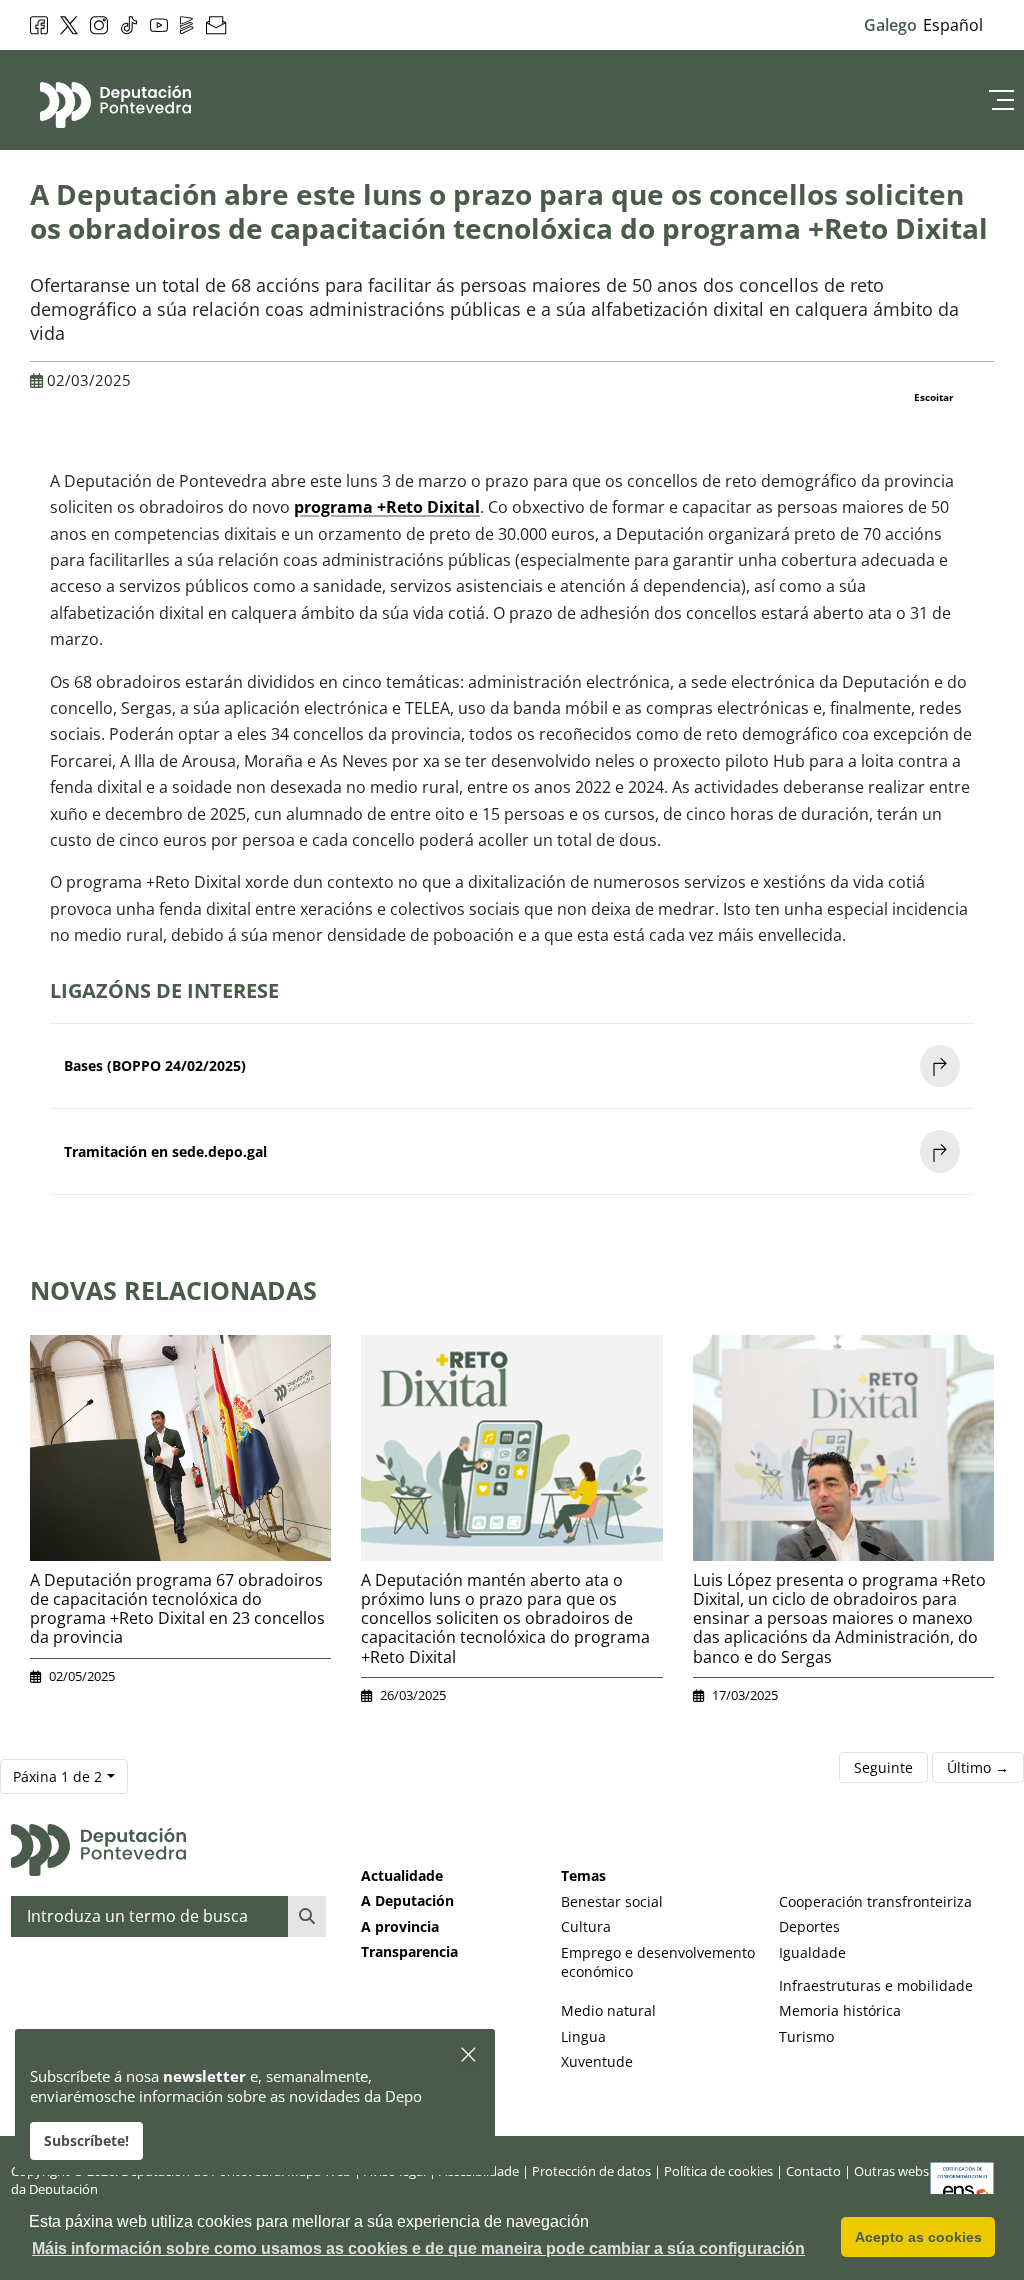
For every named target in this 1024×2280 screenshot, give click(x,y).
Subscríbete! (86, 2140)
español (953, 25)
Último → (978, 1767)
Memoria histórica (840, 2010)
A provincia (400, 1926)
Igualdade (812, 1952)
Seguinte (883, 1767)
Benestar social (612, 1901)
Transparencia (409, 1951)
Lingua (583, 2036)
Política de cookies (718, 2171)
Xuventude (597, 2061)
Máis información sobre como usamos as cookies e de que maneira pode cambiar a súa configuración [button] (418, 2248)
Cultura (586, 1926)
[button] (469, 2055)
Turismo (806, 2036)
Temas (583, 1875)
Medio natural (608, 2010)
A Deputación (407, 1900)
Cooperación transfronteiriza (875, 1901)
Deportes (809, 1926)
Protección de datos (591, 2171)
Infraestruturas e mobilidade (876, 1985)
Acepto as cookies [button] (918, 2237)
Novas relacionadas (173, 1290)
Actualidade (402, 1875)
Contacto (813, 2171)
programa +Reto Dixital (387, 507)
